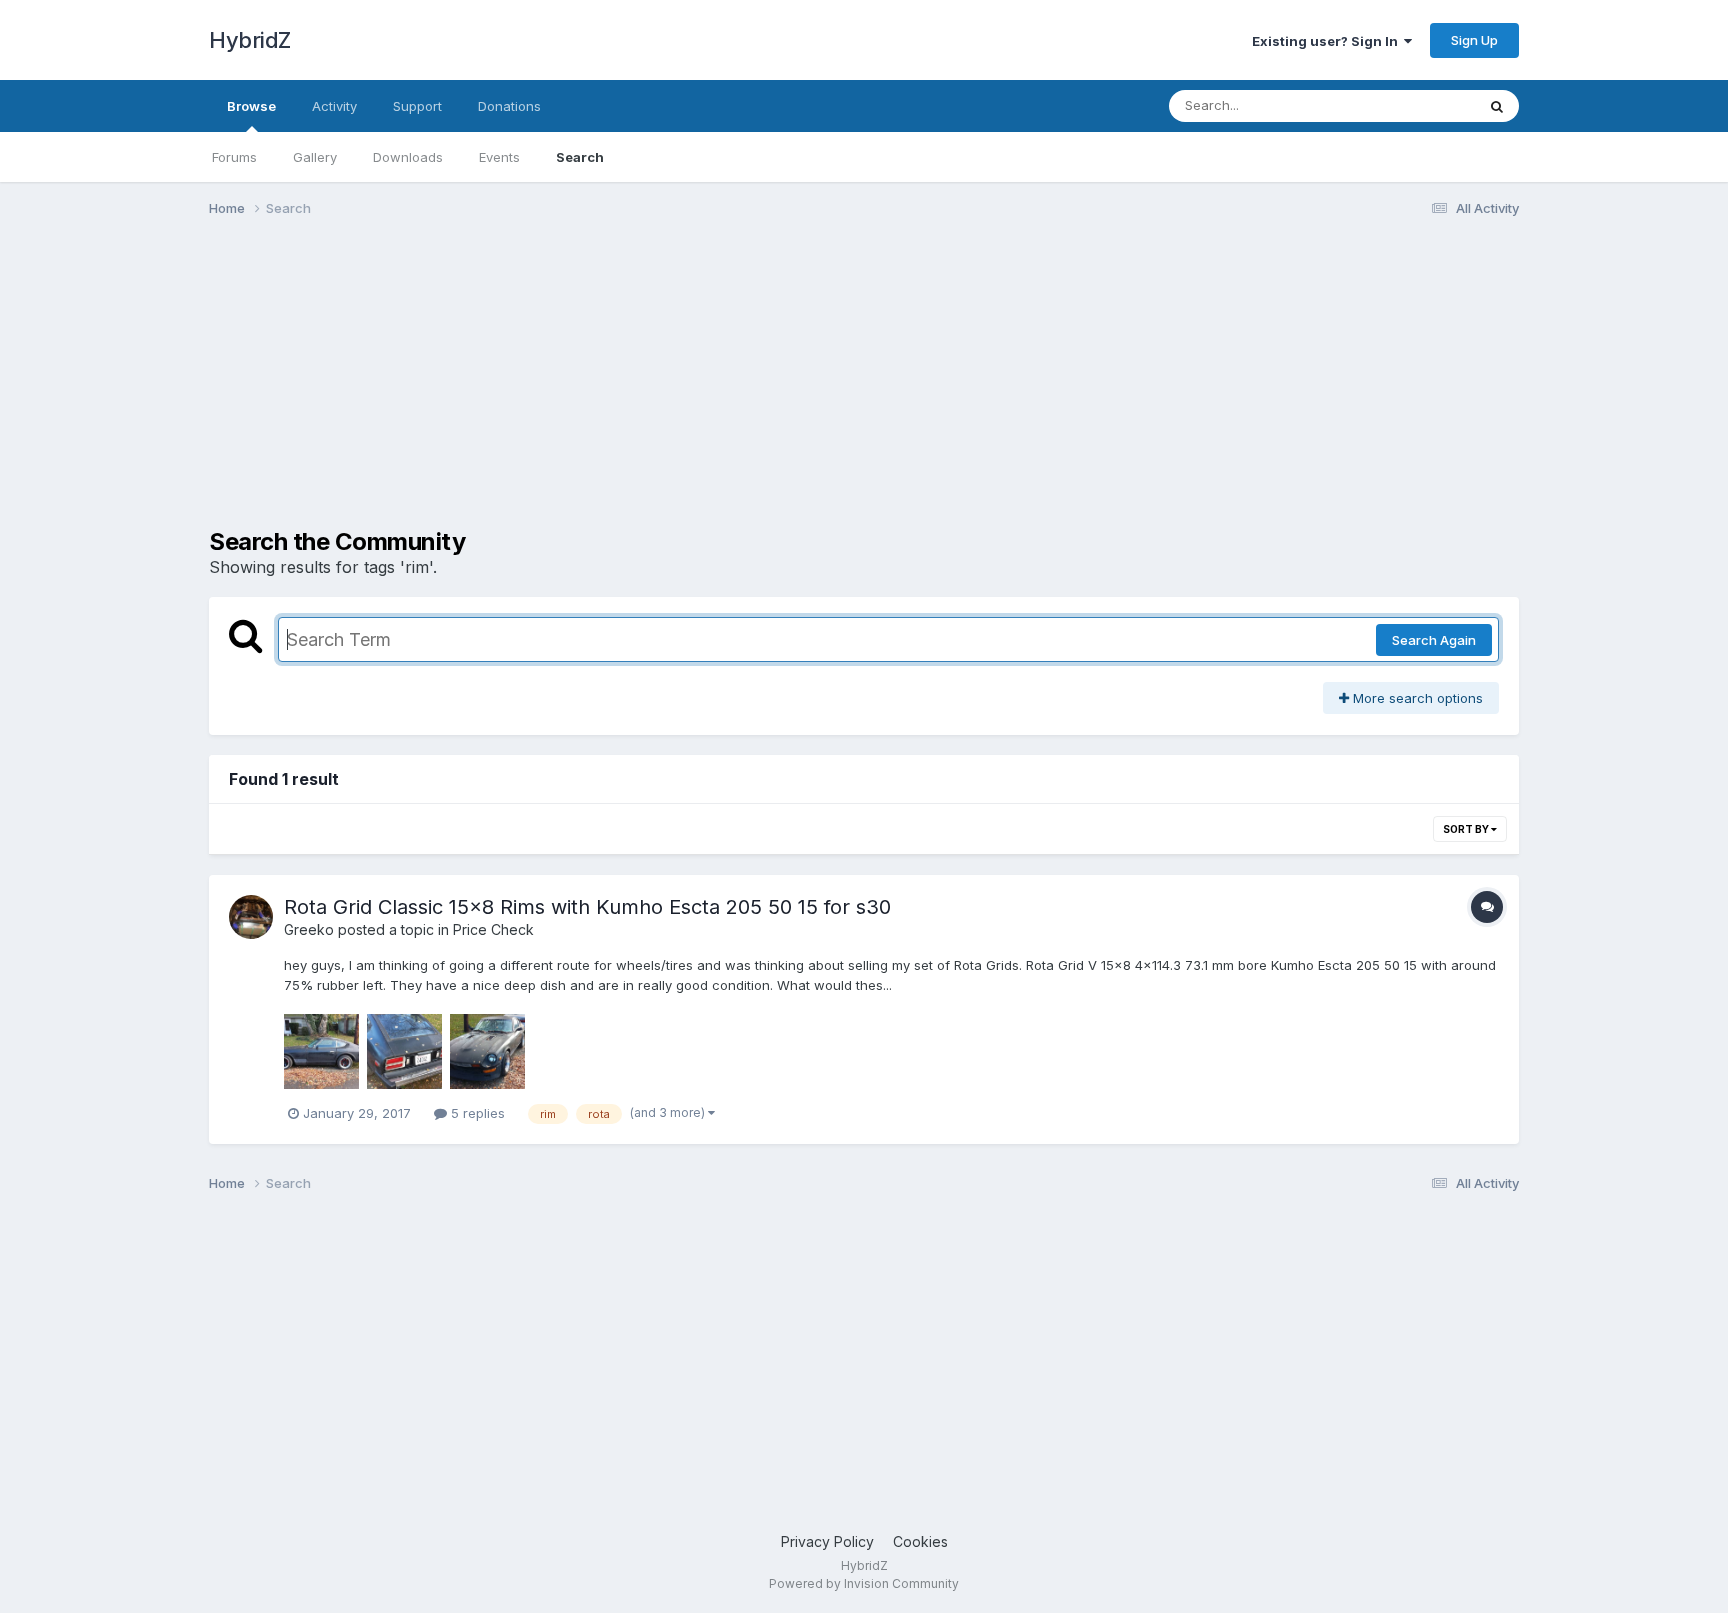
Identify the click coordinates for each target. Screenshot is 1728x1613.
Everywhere (1413, 105)
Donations (509, 106)
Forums (234, 157)
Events (499, 157)
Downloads (408, 157)
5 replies (476, 1113)
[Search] (1497, 106)
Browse (251, 106)
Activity (334, 106)
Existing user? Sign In (1328, 41)
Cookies (920, 1541)
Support (417, 106)
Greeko (309, 929)
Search (580, 157)
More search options (1416, 698)
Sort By (1467, 829)
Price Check (493, 929)
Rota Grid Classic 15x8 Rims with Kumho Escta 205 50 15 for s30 (587, 907)
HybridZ (250, 40)
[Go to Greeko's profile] (251, 917)
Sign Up (1474, 40)
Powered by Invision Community (864, 1583)
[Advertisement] (573, 388)
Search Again (1434, 640)
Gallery (315, 157)
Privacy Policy (827, 1541)
